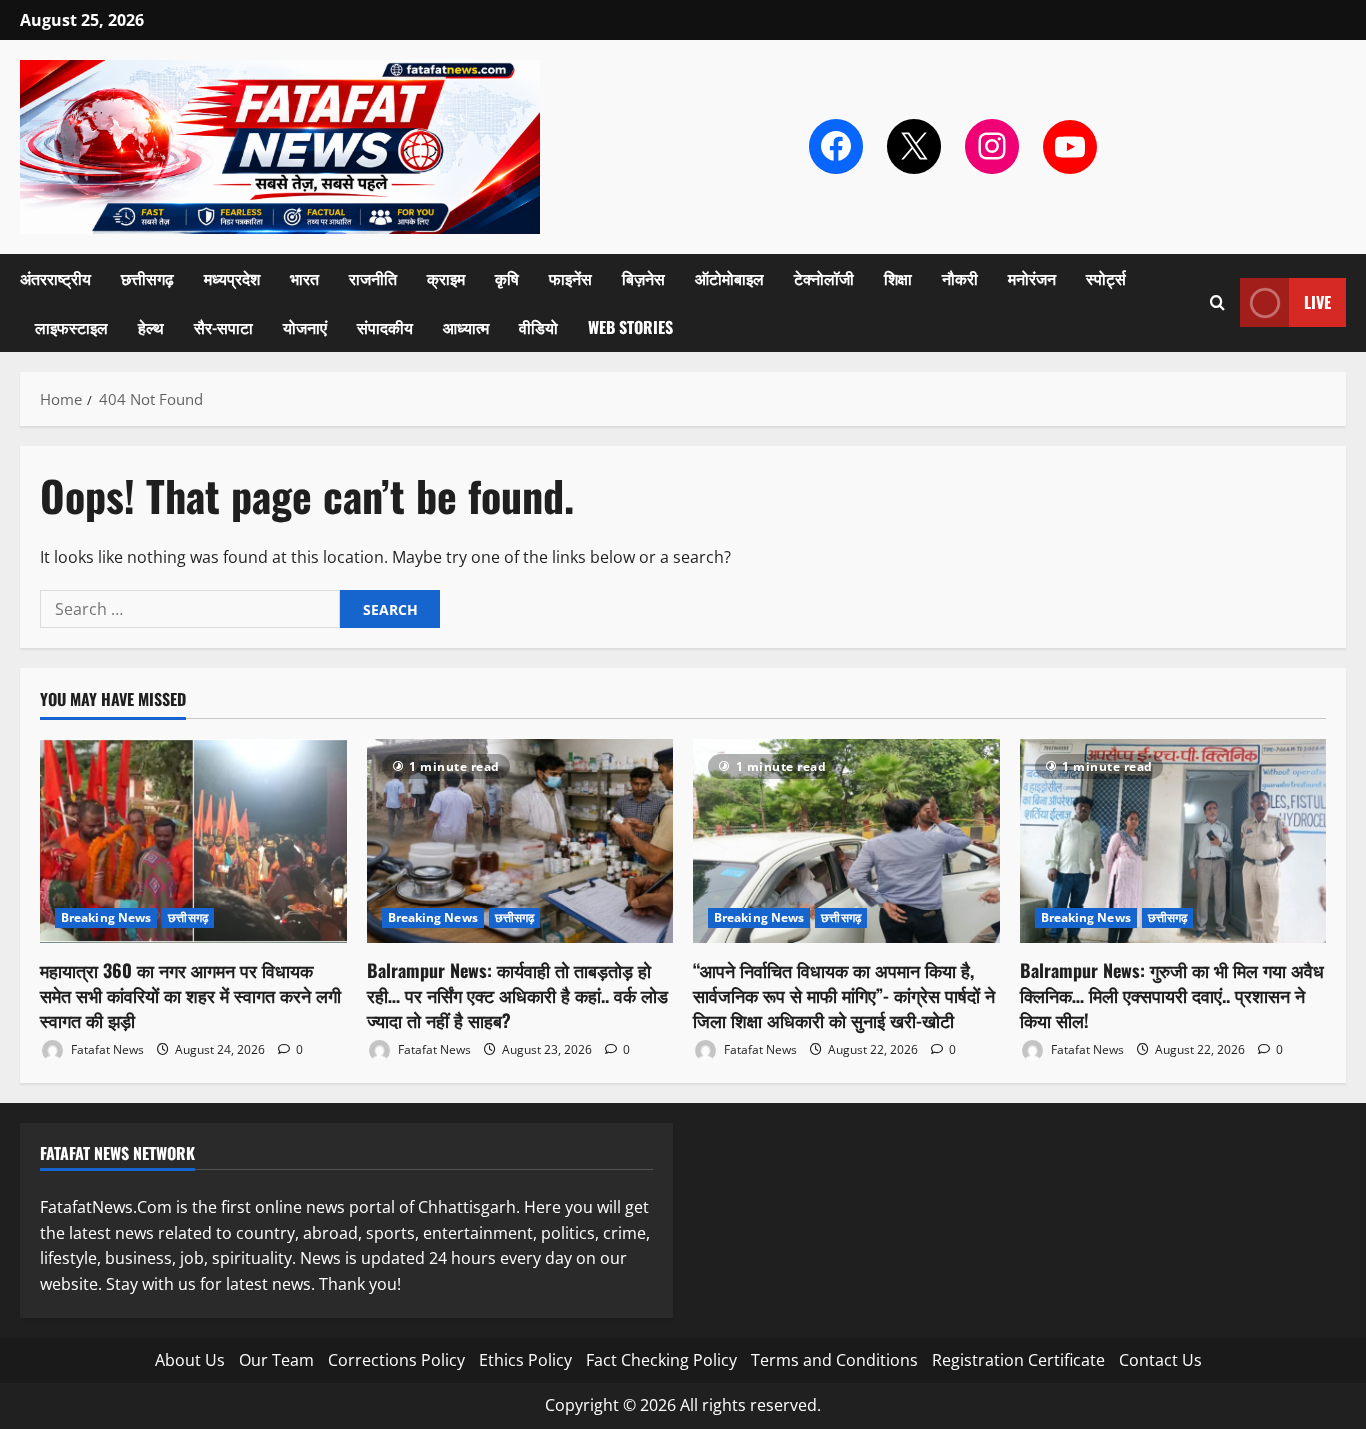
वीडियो (538, 327)
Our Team (276, 1360)
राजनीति (373, 278)
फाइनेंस (570, 278)
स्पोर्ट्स (1106, 278)
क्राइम (446, 278)
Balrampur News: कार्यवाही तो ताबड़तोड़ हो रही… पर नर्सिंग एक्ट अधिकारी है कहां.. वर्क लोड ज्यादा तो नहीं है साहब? (517, 995)
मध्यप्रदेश (232, 278)
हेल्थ (151, 327)
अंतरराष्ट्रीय (55, 278)
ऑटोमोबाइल (729, 278)
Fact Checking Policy (661, 1360)
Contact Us (1160, 1360)
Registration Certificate (1018, 1360)
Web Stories (630, 327)
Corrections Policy (396, 1360)
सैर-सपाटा (223, 327)
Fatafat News (106, 1049)
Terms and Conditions (834, 1360)
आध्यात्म (466, 327)
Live (1317, 302)
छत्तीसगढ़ (147, 278)
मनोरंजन (1032, 278)
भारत (304, 278)
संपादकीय (385, 327)
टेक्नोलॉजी (824, 278)
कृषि (507, 278)
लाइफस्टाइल (71, 327)
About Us (190, 1360)
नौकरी (960, 278)
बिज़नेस (643, 278)
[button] (1217, 302)
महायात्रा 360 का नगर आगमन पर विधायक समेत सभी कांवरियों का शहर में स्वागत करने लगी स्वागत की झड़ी (190, 995)
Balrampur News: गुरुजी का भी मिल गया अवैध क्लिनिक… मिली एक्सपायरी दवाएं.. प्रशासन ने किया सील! (1172, 995)
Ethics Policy (525, 1360)
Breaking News (106, 917)
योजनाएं (305, 327)
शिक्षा (898, 278)
